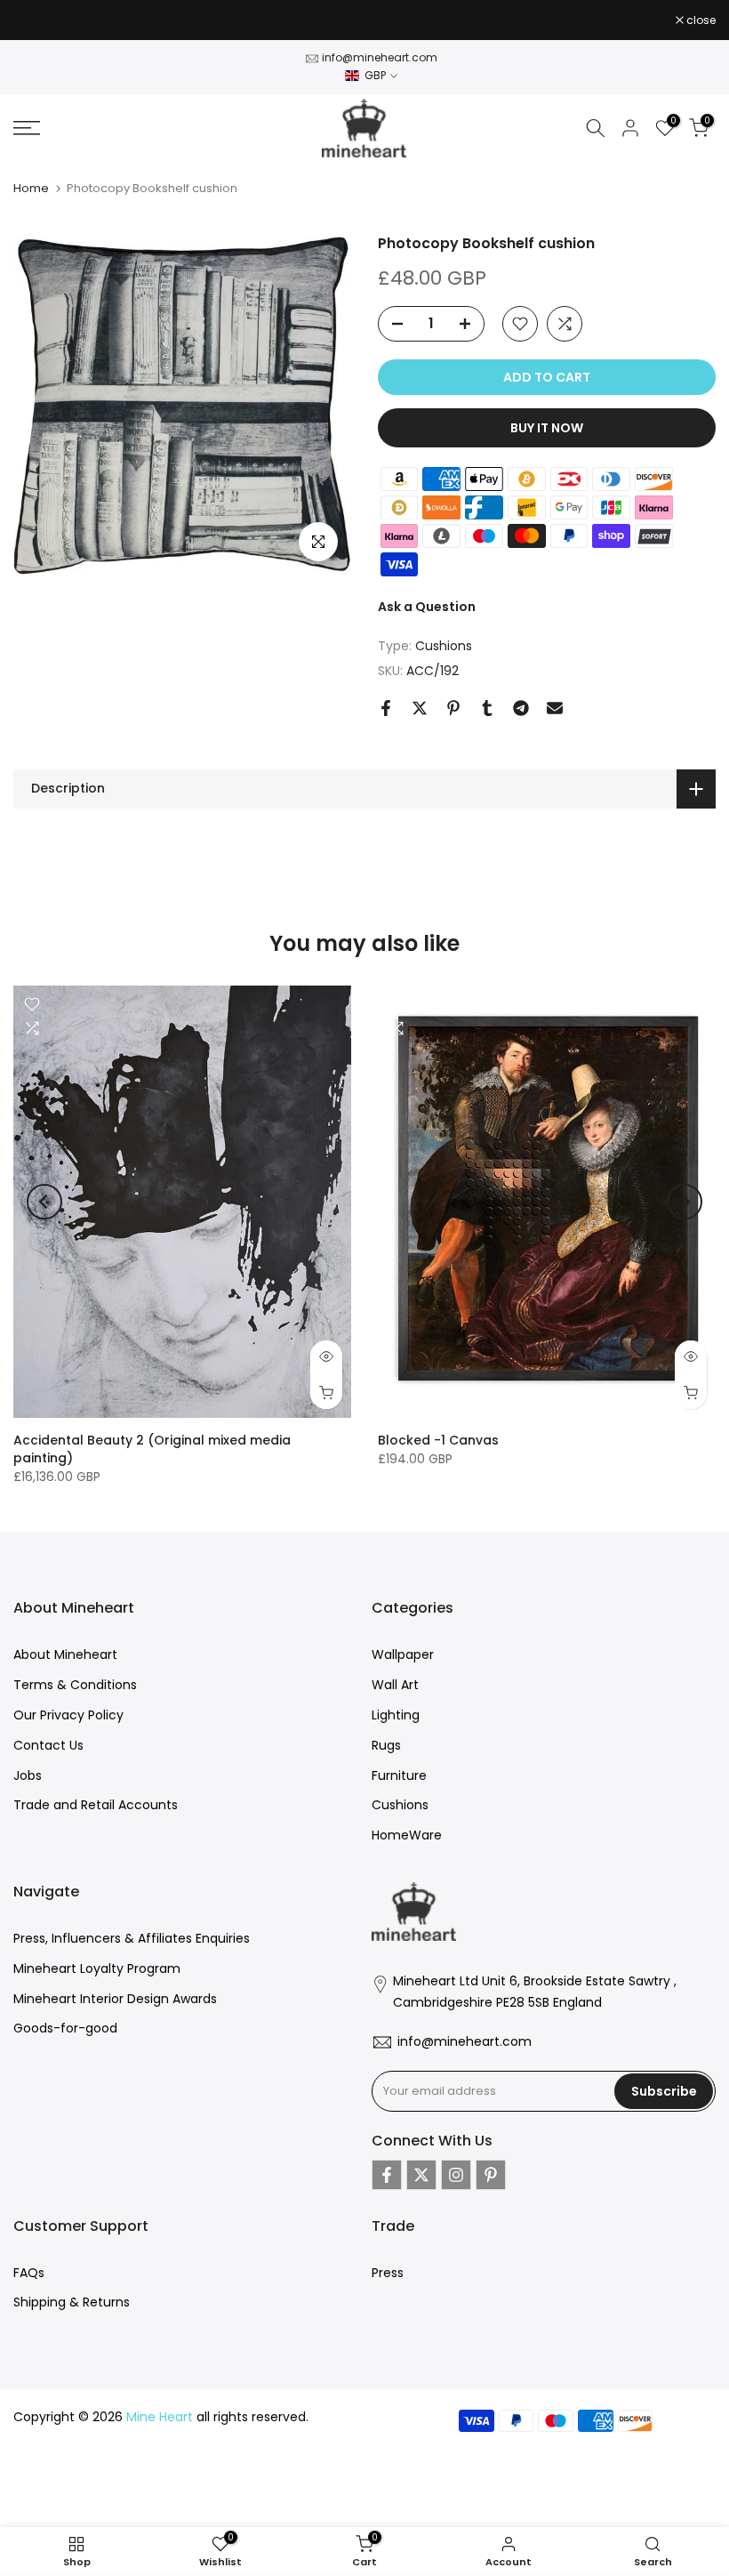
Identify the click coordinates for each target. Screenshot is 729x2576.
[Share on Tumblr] (487, 708)
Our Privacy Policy (68, 1715)
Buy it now (547, 428)
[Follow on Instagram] (456, 2175)
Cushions (444, 646)
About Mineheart (65, 1654)
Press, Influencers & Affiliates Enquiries (132, 1938)
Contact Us (48, 1745)
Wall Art (395, 1685)
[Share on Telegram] (521, 708)
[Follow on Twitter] (421, 2175)
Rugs (386, 1745)
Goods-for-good (65, 2028)
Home (31, 188)
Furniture (399, 1775)
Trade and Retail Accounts (96, 1805)
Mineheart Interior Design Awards (115, 1999)
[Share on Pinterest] (453, 708)
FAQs (29, 2273)
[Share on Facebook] (386, 708)
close (37, 20)
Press (388, 2273)
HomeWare (407, 1835)
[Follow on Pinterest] (491, 2175)
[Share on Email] (555, 708)
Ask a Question (427, 607)
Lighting (396, 1715)
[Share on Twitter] (420, 708)
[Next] (685, 1202)
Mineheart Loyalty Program (97, 1968)
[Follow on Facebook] (387, 2175)
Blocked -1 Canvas (438, 1440)
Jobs (28, 1775)
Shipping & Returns (72, 2302)
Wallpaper (403, 1654)
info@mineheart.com (380, 57)
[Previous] (44, 1202)
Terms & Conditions (75, 1685)
